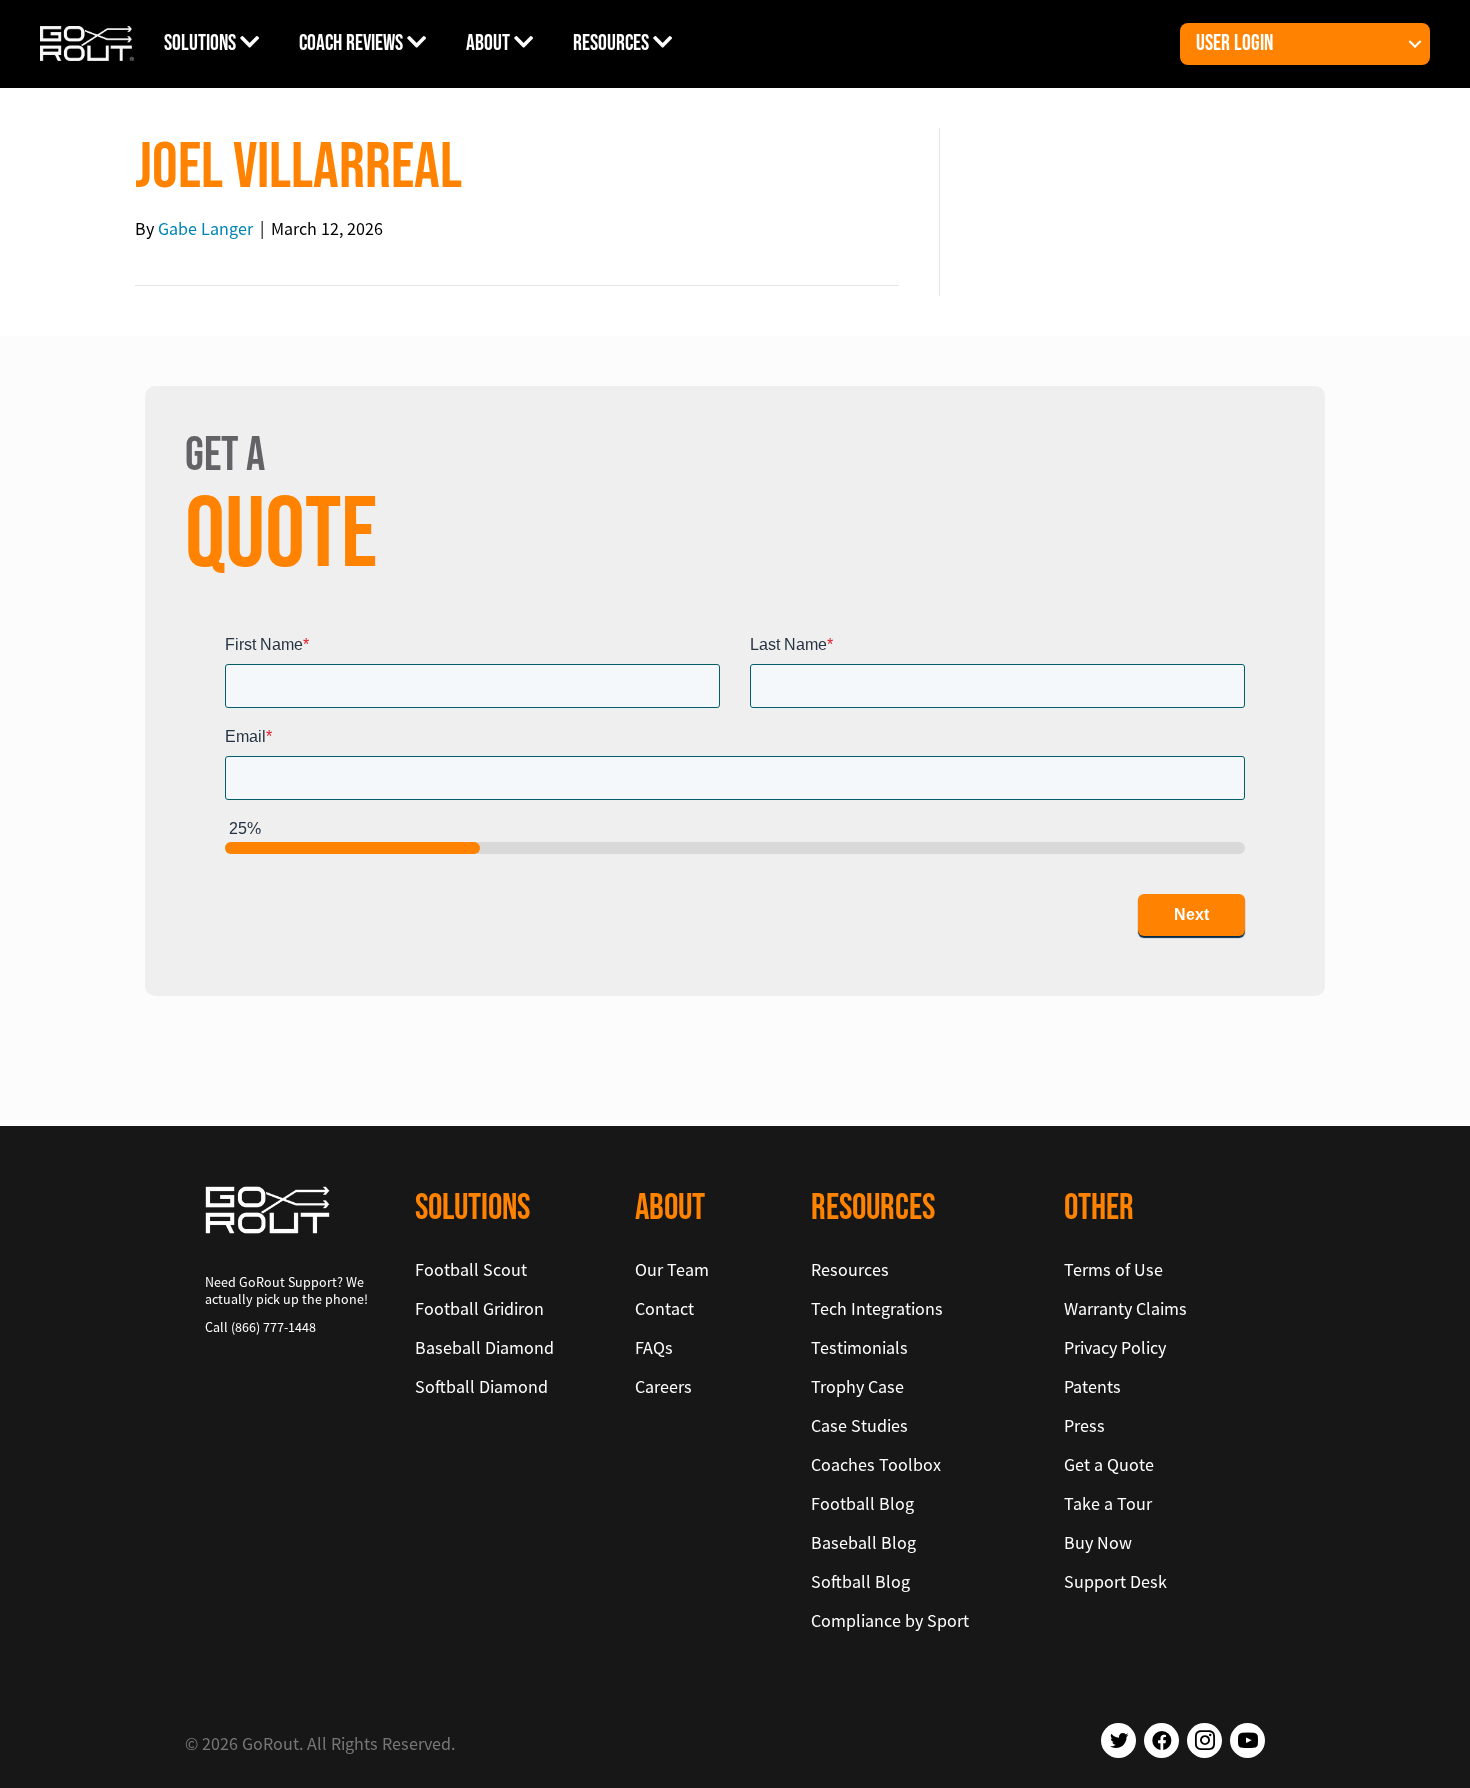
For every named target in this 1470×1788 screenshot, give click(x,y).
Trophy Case (857, 1386)
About (490, 43)
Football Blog (862, 1503)
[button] (1415, 44)
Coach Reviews (353, 43)
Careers (663, 1386)
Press (1084, 1425)
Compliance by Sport (890, 1620)
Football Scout (471, 1269)
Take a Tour (1108, 1503)
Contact (664, 1308)
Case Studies (859, 1425)
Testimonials (859, 1347)
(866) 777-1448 (273, 1327)
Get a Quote (1109, 1464)
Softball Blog (860, 1581)
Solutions (202, 43)
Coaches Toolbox (876, 1464)
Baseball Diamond (484, 1347)
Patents (1092, 1386)
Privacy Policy (1115, 1347)
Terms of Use (1113, 1269)
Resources (613, 43)
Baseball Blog (863, 1542)
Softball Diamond (481, 1386)
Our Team (672, 1269)
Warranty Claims (1125, 1308)
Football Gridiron (479, 1308)
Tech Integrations (877, 1308)
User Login (1234, 43)
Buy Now (1098, 1542)
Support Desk (1115, 1581)
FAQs (654, 1347)
